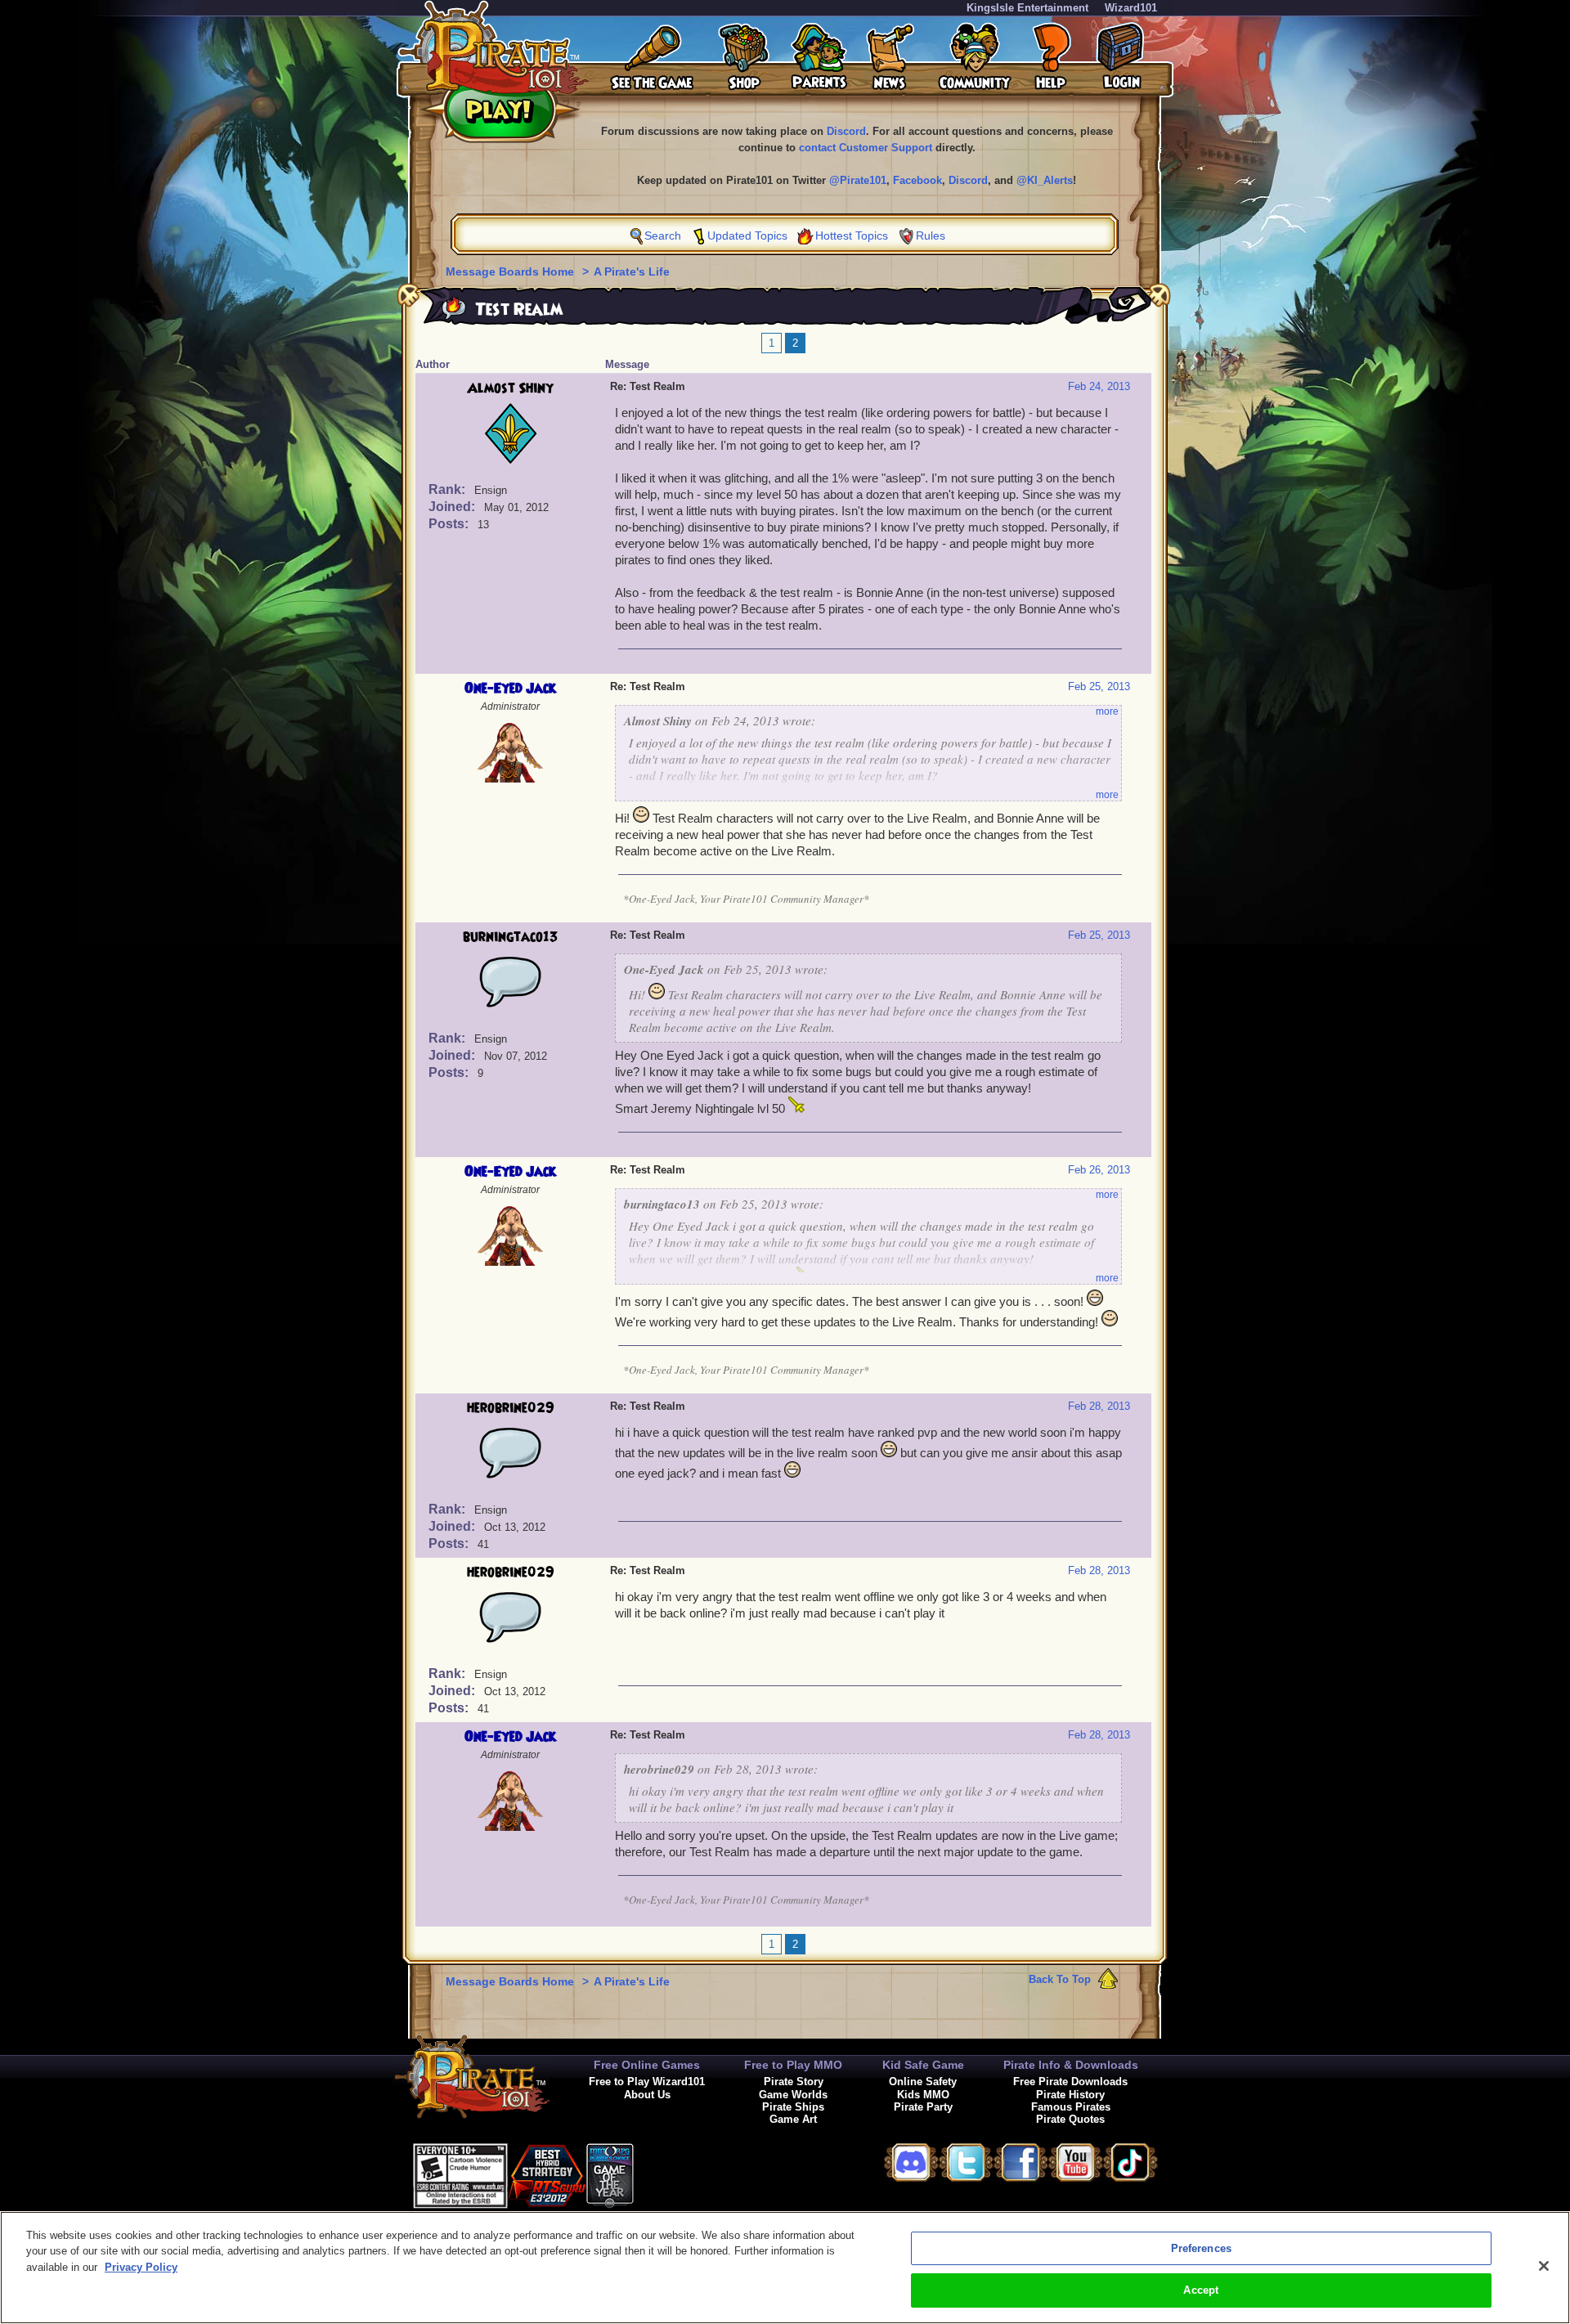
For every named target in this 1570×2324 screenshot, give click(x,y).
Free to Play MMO (793, 2065)
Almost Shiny (510, 388)
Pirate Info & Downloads (1071, 2065)
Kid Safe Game (923, 2065)
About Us (647, 2095)
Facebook (917, 180)
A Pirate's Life (632, 271)
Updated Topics (747, 236)
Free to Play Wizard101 (647, 2082)
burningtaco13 (511, 937)
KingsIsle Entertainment (1027, 8)
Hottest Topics (852, 236)
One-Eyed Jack (510, 689)
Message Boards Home (511, 271)
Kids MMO (923, 2095)
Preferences (1201, 2248)
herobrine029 (511, 1408)
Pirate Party (923, 2107)
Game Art (793, 2119)
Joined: (453, 507)
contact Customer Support (866, 148)
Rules (931, 236)
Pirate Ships (793, 2107)
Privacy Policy (141, 2267)
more (1107, 711)
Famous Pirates (1071, 2107)
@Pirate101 (858, 180)
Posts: (450, 524)
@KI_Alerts (1045, 180)
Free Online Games (647, 2065)
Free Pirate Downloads (1070, 2082)
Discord (846, 131)
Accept (1201, 2290)
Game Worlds (793, 2095)
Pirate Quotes (1070, 2119)
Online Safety (923, 2082)
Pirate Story (794, 2082)
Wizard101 (1131, 8)
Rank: (449, 489)
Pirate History (1070, 2095)
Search (663, 236)
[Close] (1544, 2266)
